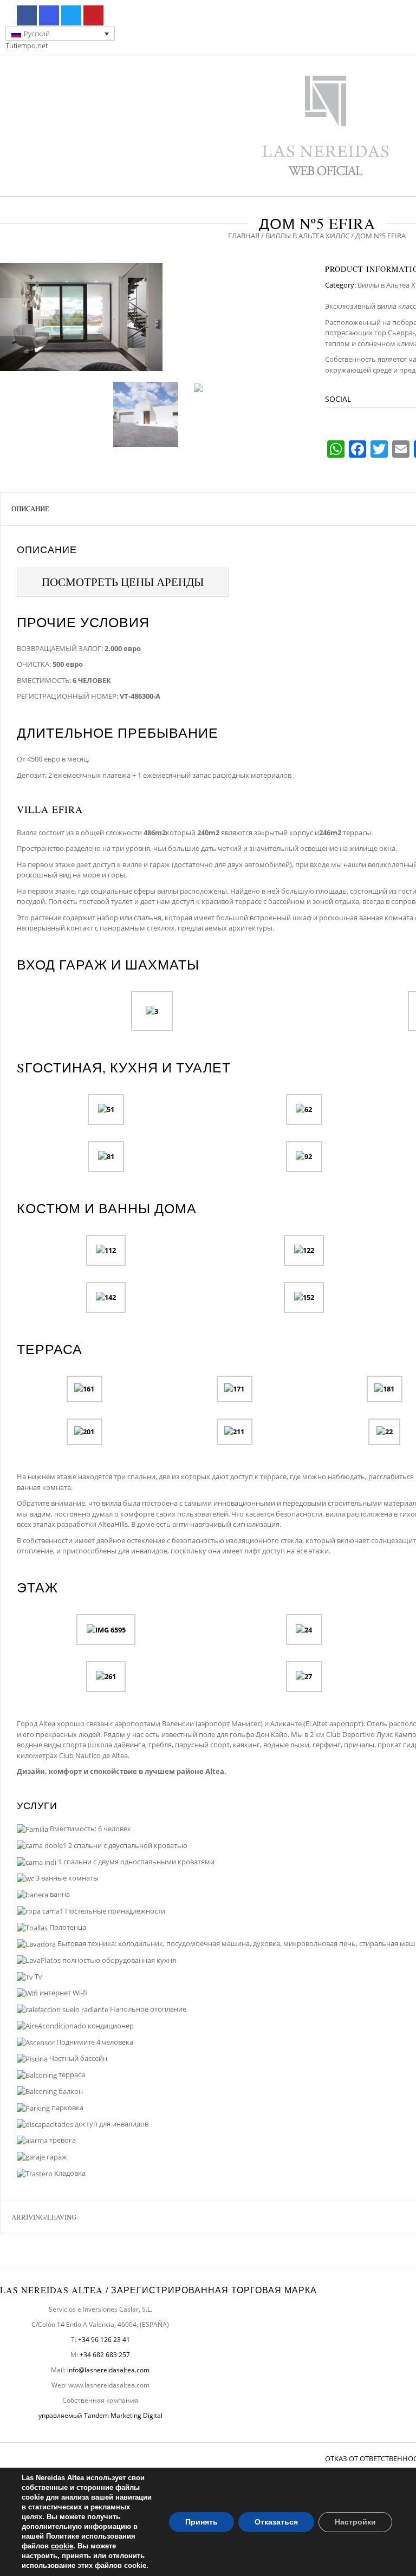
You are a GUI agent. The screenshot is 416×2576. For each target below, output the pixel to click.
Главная (244, 236)
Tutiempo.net (27, 45)
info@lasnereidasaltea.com (108, 2370)
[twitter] (71, 15)
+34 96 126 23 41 (104, 2340)
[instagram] (49, 15)
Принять (201, 2522)
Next (298, 317)
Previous (11, 317)
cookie (62, 2546)
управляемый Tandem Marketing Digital (100, 2415)
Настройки (355, 2522)
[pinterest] (93, 15)
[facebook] (27, 15)
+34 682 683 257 (105, 2355)
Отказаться (276, 2522)
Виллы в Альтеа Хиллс (307, 236)
